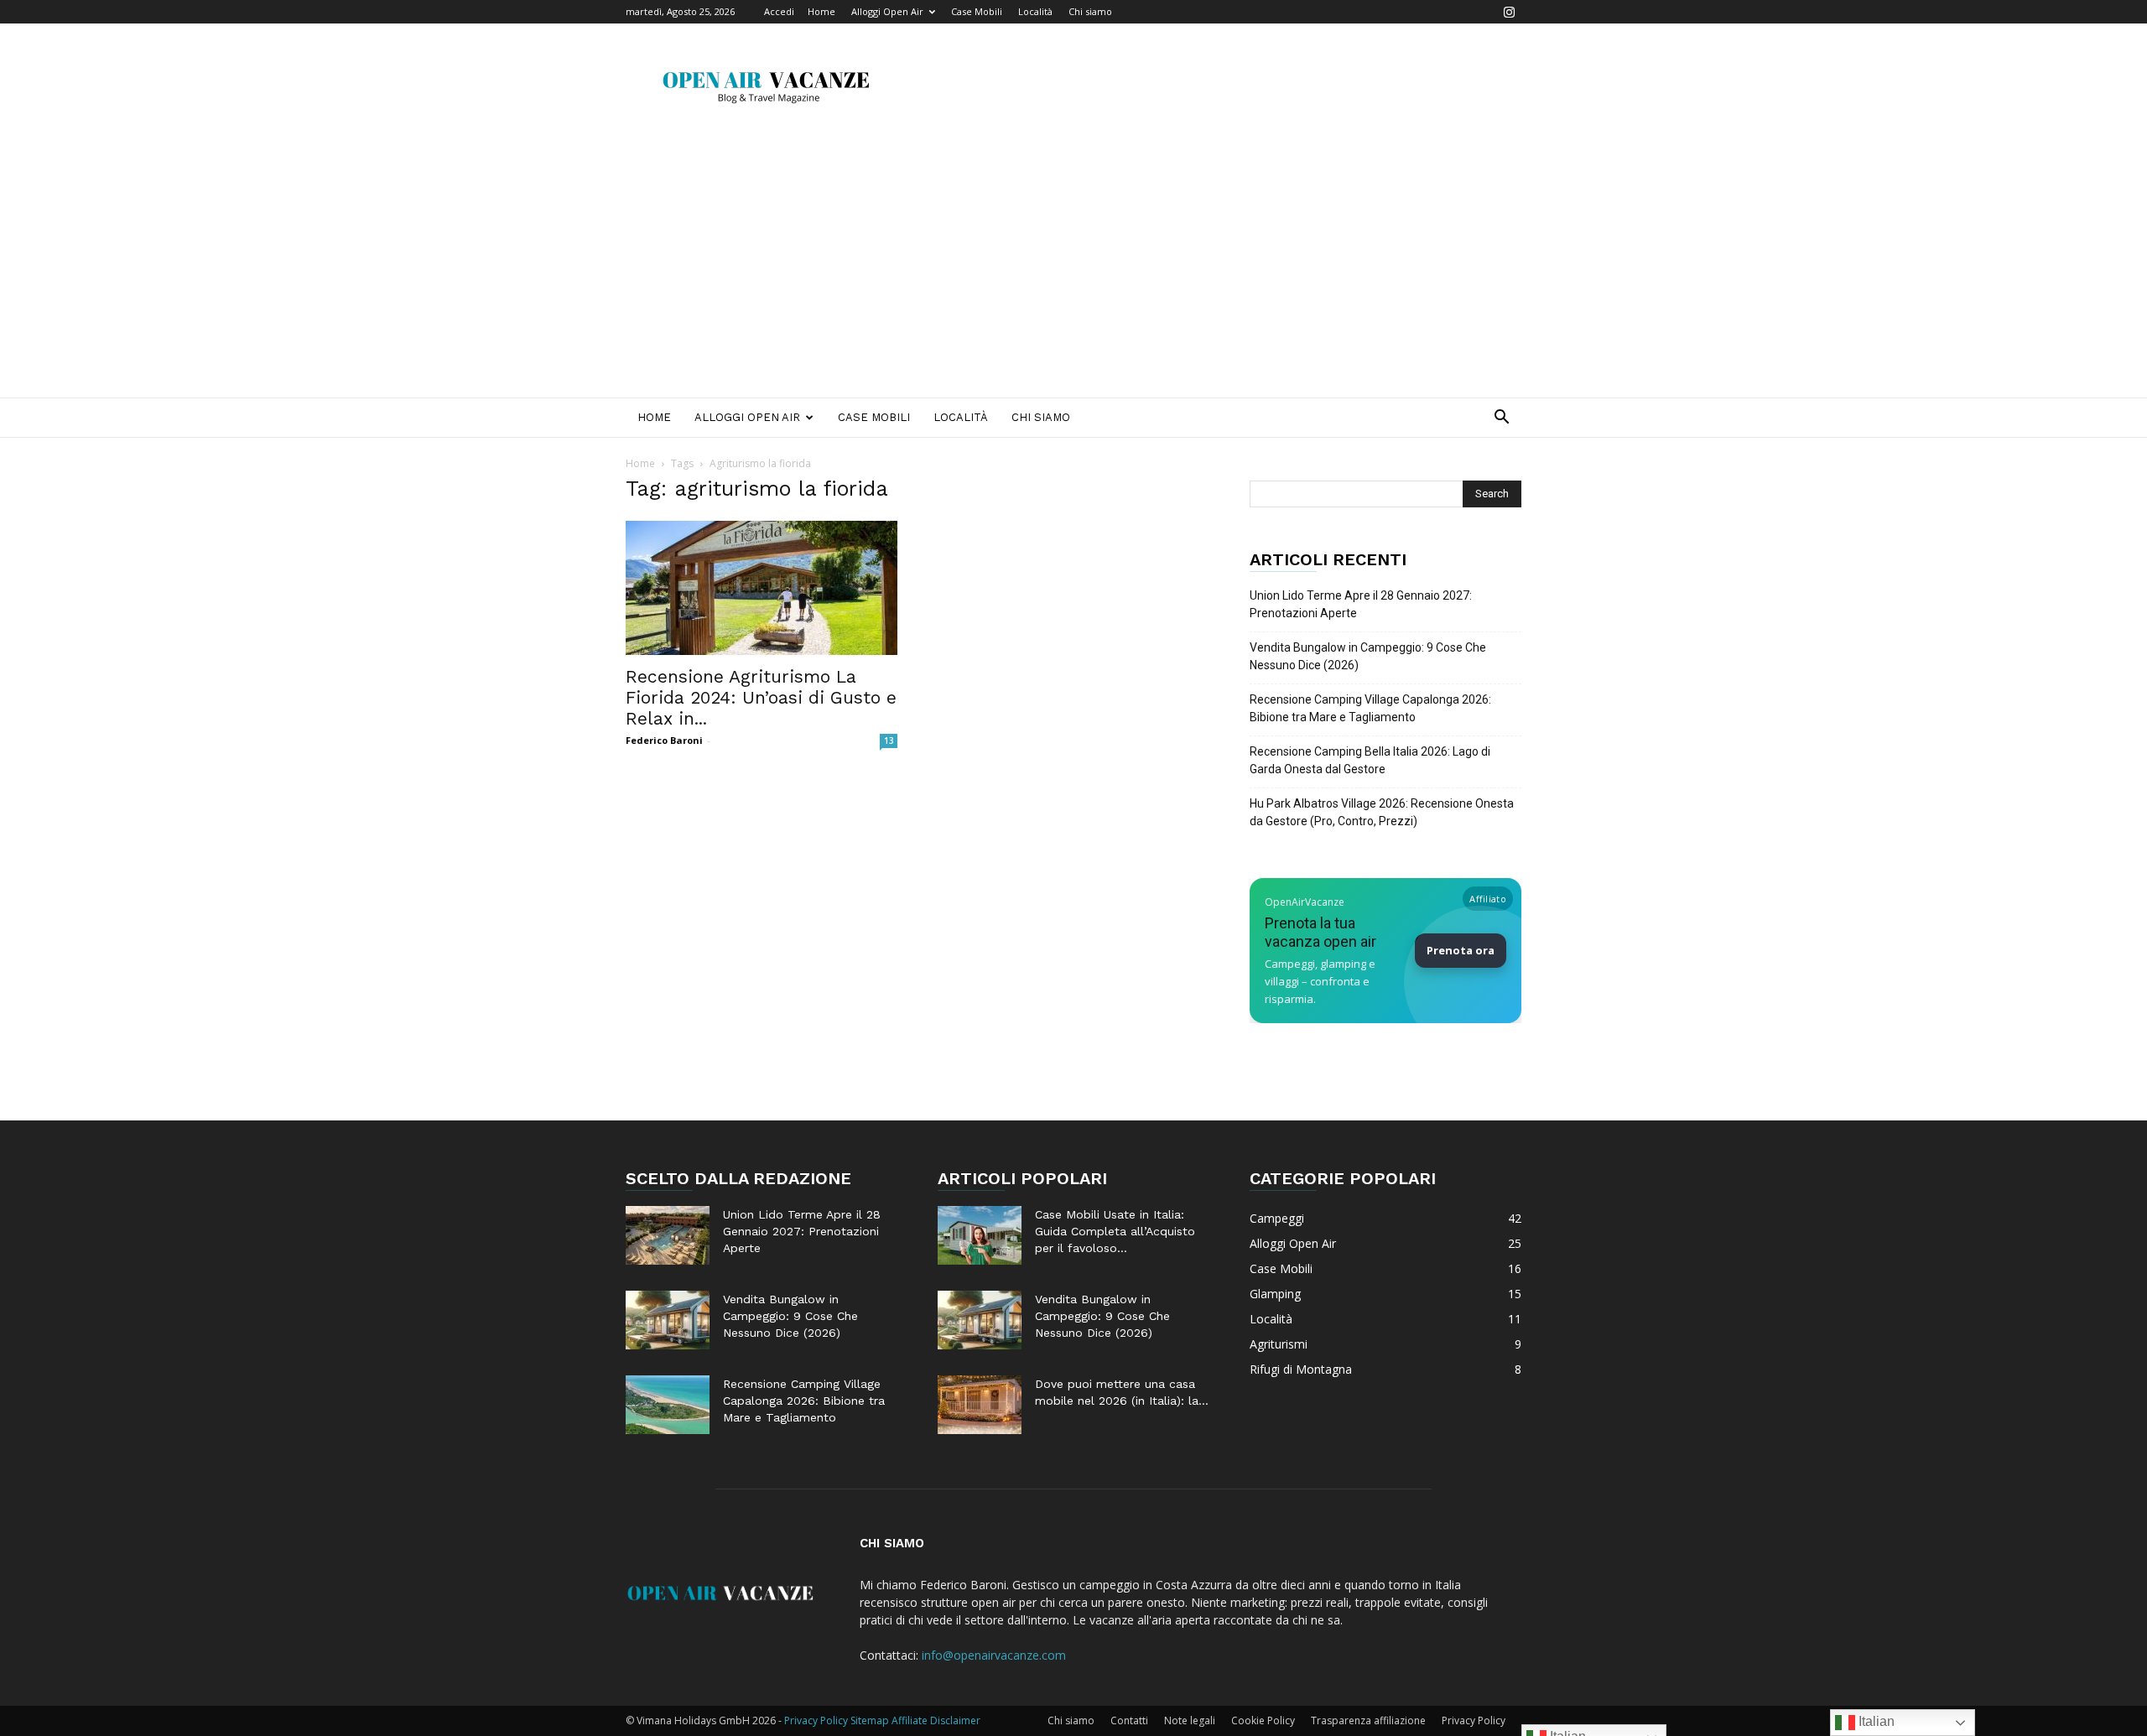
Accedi (779, 11)
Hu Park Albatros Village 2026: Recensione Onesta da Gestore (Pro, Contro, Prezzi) (1382, 812)
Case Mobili (977, 11)
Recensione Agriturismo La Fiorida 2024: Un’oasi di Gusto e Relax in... (761, 697)
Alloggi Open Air (887, 11)
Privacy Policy (1474, 1720)
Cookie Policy (1263, 1720)
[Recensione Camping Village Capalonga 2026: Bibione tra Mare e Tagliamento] (668, 1405)
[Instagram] (1509, 12)
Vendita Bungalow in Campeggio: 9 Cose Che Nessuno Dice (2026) (1368, 656)
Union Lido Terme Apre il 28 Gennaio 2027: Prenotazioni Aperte (1361, 604)
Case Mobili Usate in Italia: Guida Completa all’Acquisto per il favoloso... (1115, 1231)
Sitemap (870, 1720)
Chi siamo (1090, 11)
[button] (1501, 419)
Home (821, 11)
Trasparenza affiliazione (1368, 1720)
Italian (1875, 1721)
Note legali (1190, 1720)
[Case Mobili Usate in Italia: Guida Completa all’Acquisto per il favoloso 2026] (980, 1235)
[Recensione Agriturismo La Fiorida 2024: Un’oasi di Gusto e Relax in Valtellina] (762, 588)
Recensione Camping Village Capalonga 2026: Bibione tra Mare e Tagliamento (1370, 708)
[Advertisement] (1073, 272)
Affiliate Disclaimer (936, 1720)
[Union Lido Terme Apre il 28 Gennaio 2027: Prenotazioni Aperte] (668, 1235)
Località (1035, 11)
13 (889, 741)
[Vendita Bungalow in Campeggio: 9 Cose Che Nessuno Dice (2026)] (668, 1320)
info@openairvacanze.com (994, 1655)
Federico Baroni (664, 740)
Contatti (1129, 1720)
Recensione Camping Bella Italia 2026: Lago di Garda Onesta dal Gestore (1370, 760)
